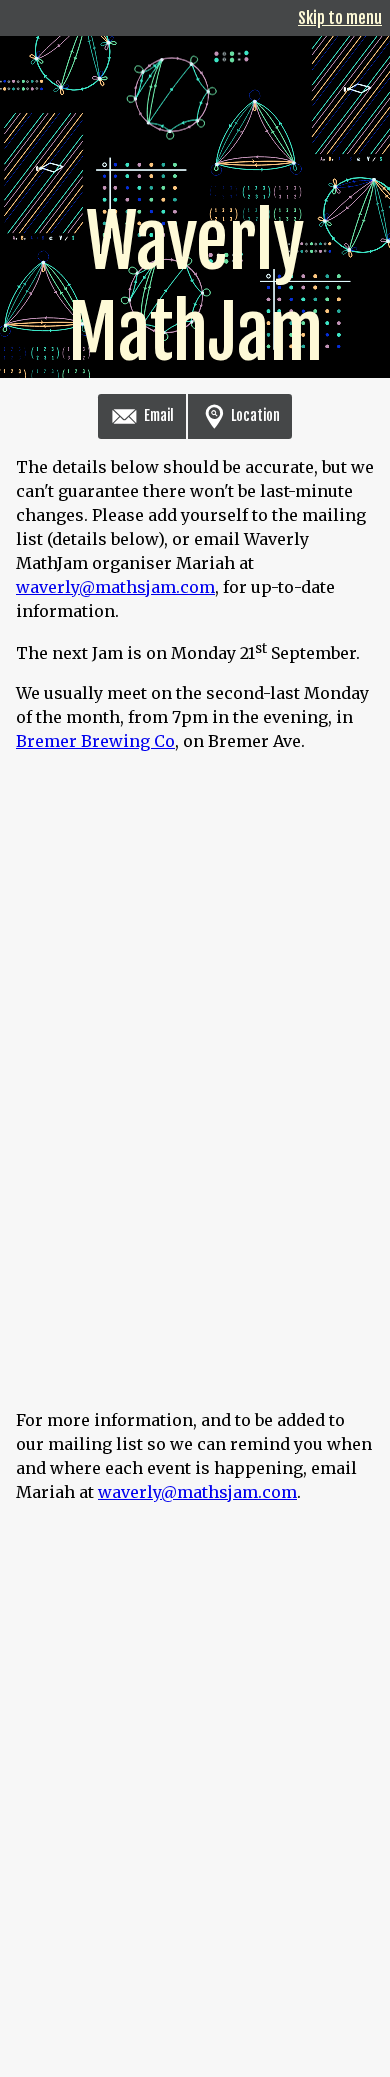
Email (157, 415)
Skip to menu (340, 18)
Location (255, 415)
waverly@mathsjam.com (115, 587)
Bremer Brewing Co (95, 741)
